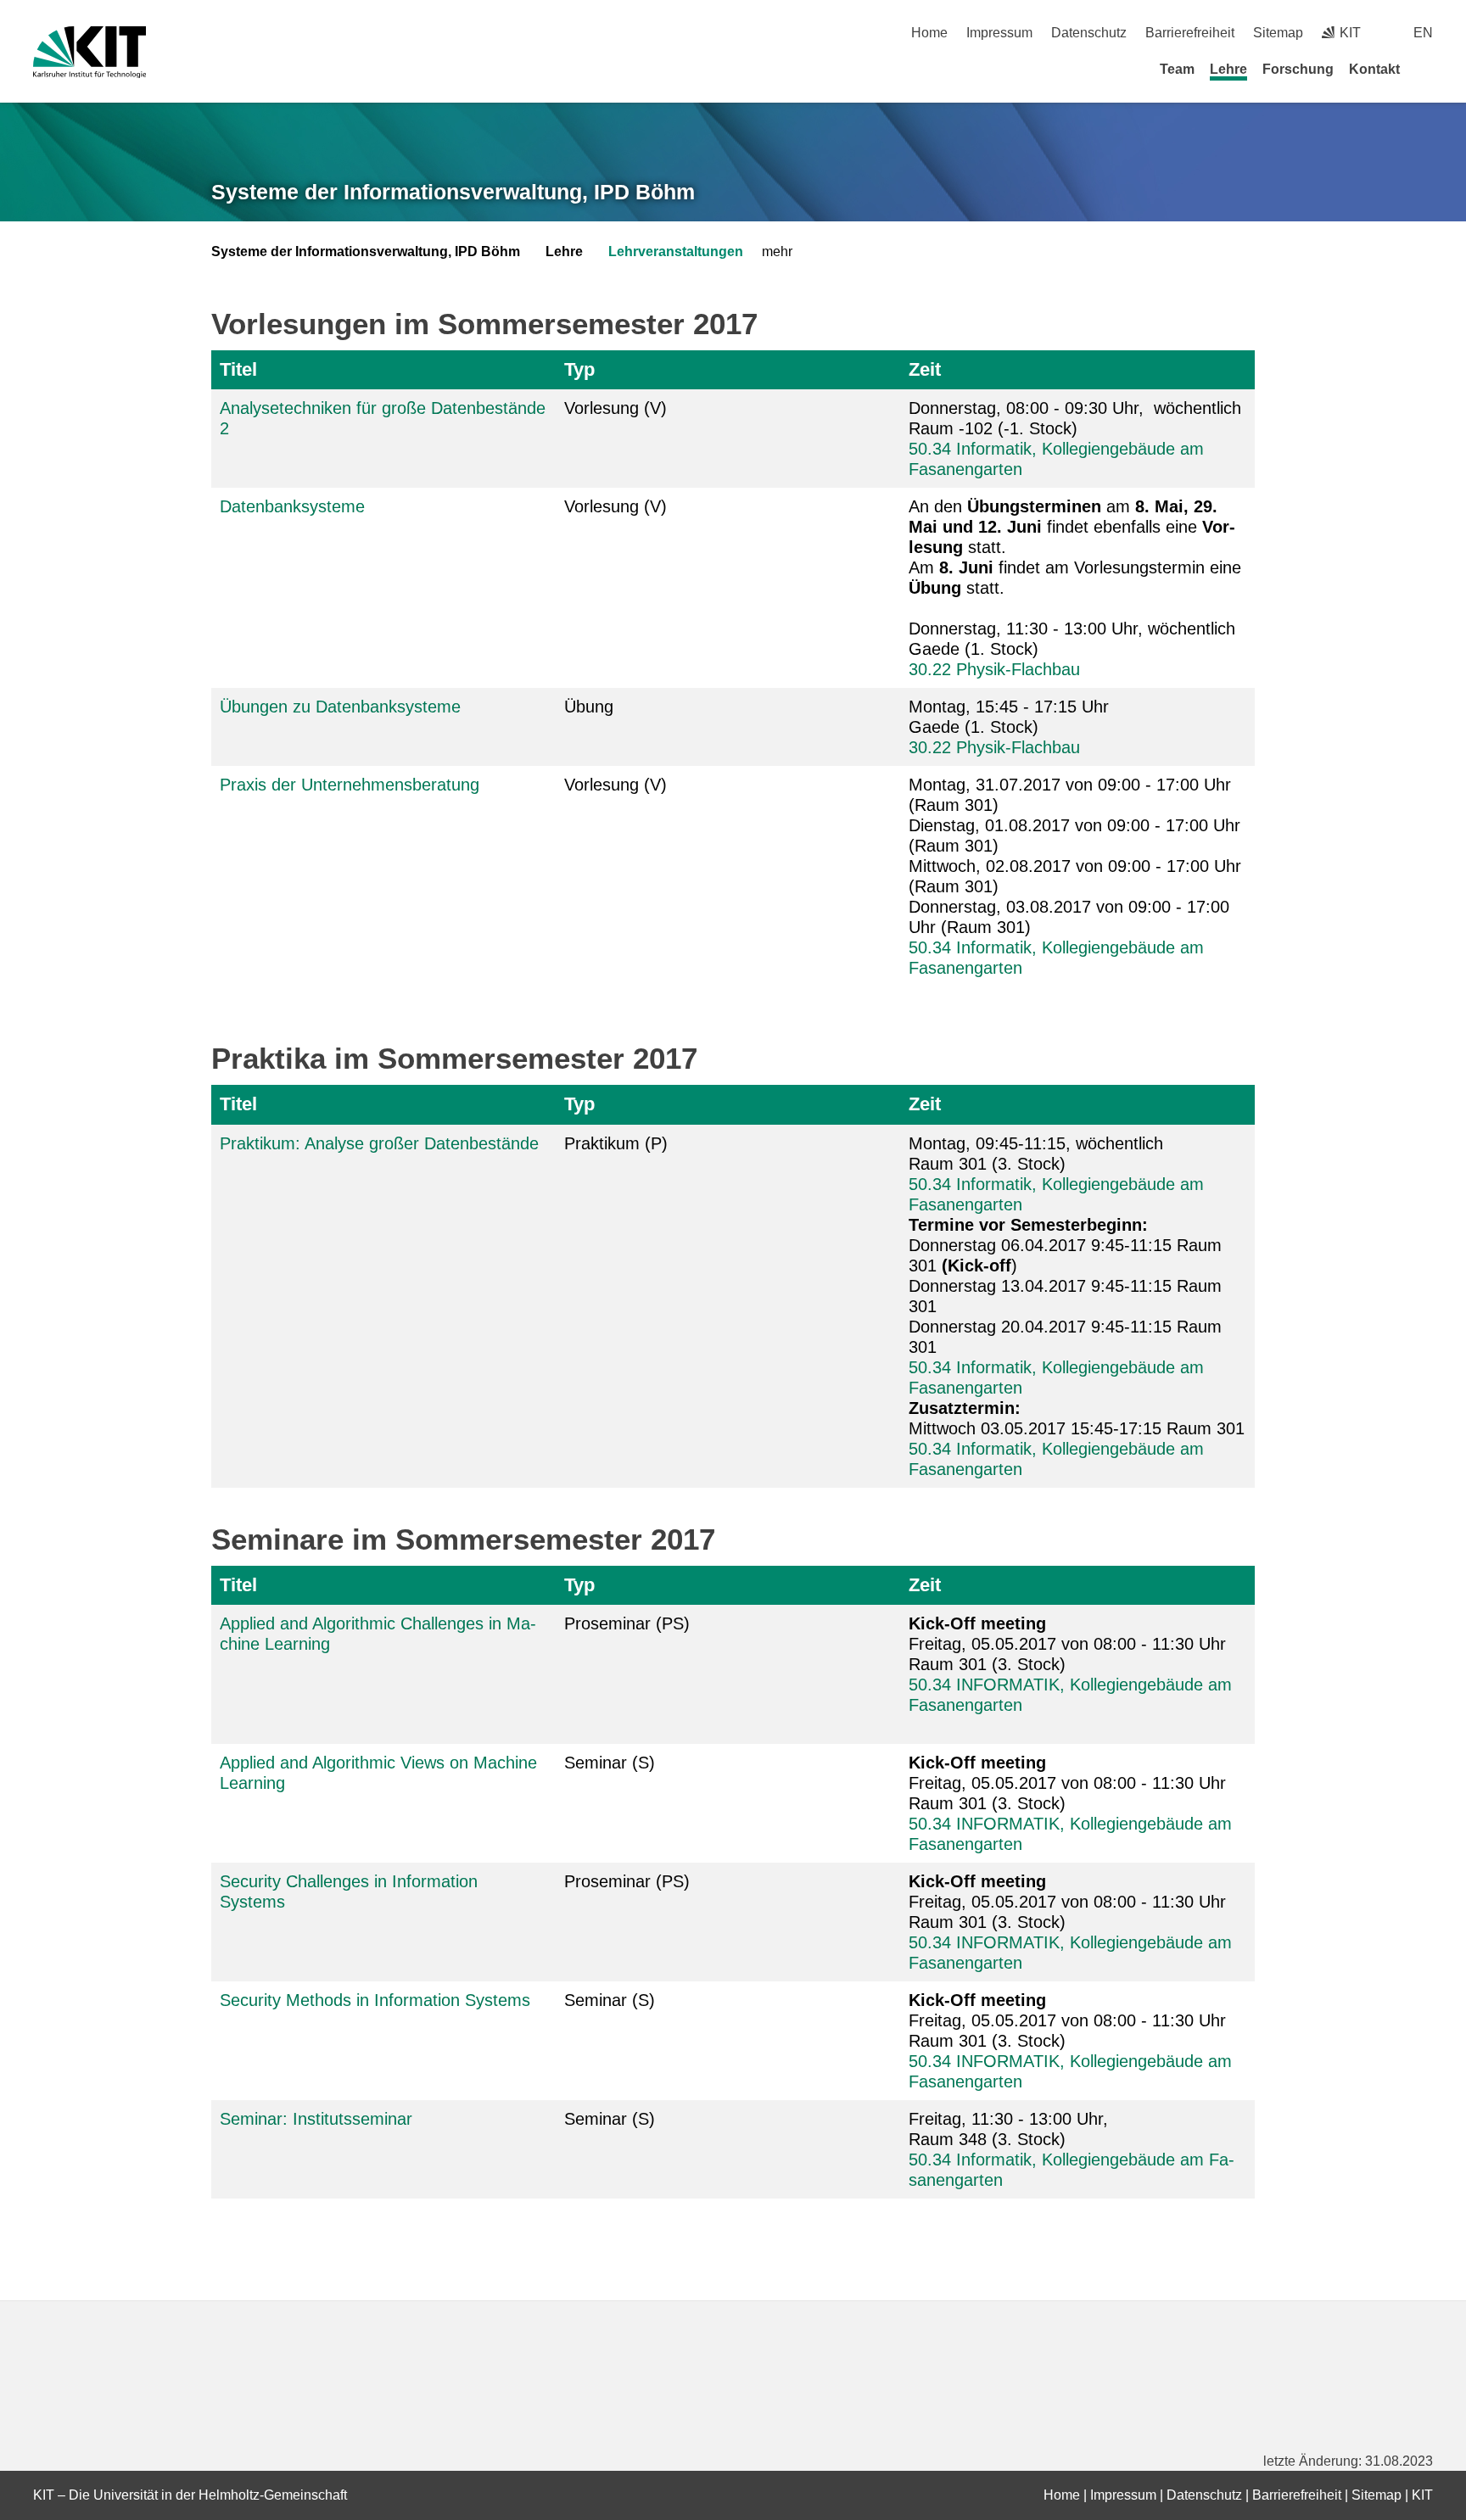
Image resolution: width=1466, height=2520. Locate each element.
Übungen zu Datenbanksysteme (340, 707)
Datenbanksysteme (292, 506)
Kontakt (1374, 69)
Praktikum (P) (616, 1143)
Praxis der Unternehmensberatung (350, 785)
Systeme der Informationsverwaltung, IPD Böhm (453, 192)
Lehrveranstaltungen (676, 251)
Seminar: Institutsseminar (316, 2119)
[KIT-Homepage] (90, 52)
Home (929, 33)
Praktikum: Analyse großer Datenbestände (379, 1143)
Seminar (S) (610, 1763)
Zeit (925, 369)
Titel (238, 369)
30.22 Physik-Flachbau (994, 669)
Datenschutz (1089, 33)
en (1423, 33)
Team (1177, 69)
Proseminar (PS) (627, 1623)
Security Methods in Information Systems (375, 2000)
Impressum (999, 33)
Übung (589, 707)
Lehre (1228, 69)
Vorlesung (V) (615, 408)
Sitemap (1278, 33)
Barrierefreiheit (1190, 33)
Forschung (1298, 69)
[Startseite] (1427, 69)
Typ (579, 369)
